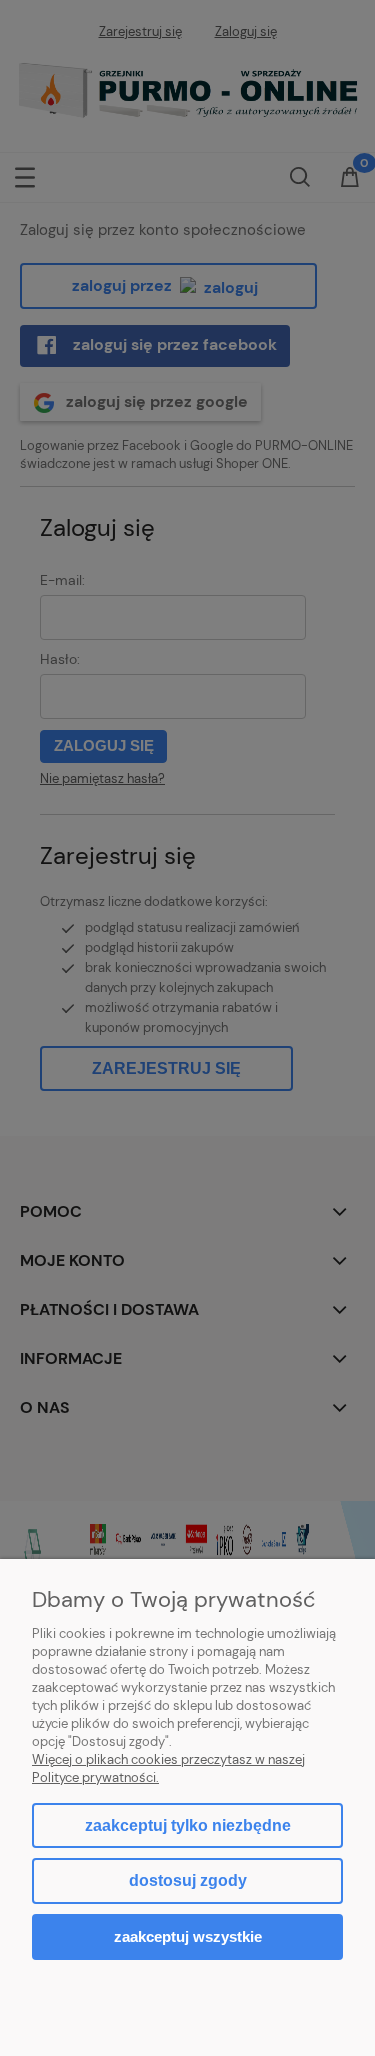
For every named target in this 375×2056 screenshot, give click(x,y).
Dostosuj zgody (188, 1880)
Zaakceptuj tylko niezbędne (188, 1825)
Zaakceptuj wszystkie (188, 1936)
